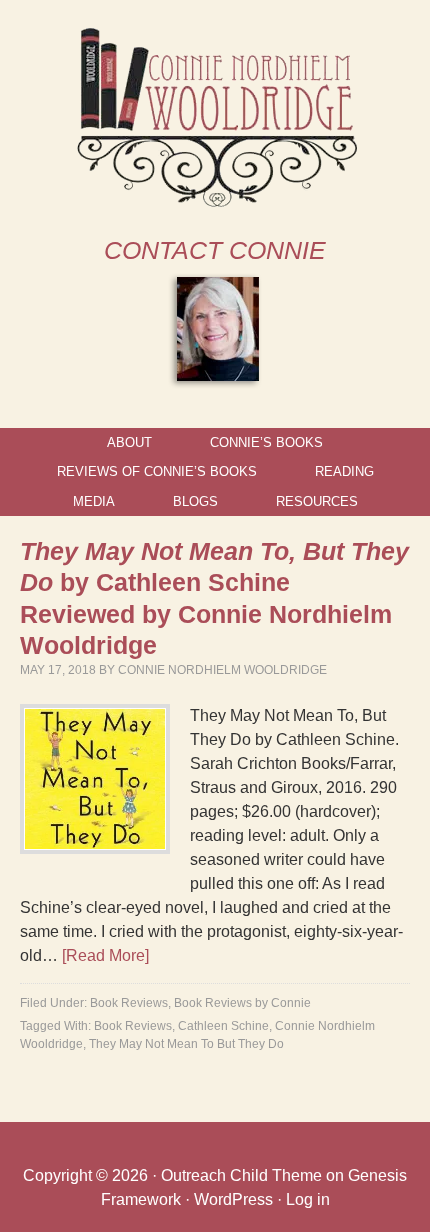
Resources (317, 501)
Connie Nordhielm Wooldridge (222, 670)
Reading (344, 471)
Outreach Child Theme (241, 1175)
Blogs (195, 501)
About (129, 442)
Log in (308, 1199)
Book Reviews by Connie (242, 1003)
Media (94, 501)
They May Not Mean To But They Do (186, 1044)
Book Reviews (129, 1003)
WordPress (233, 1199)
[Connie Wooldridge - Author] (215, 198)
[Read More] (105, 955)
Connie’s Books (266, 442)
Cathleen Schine (223, 1026)
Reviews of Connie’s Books (157, 471)
